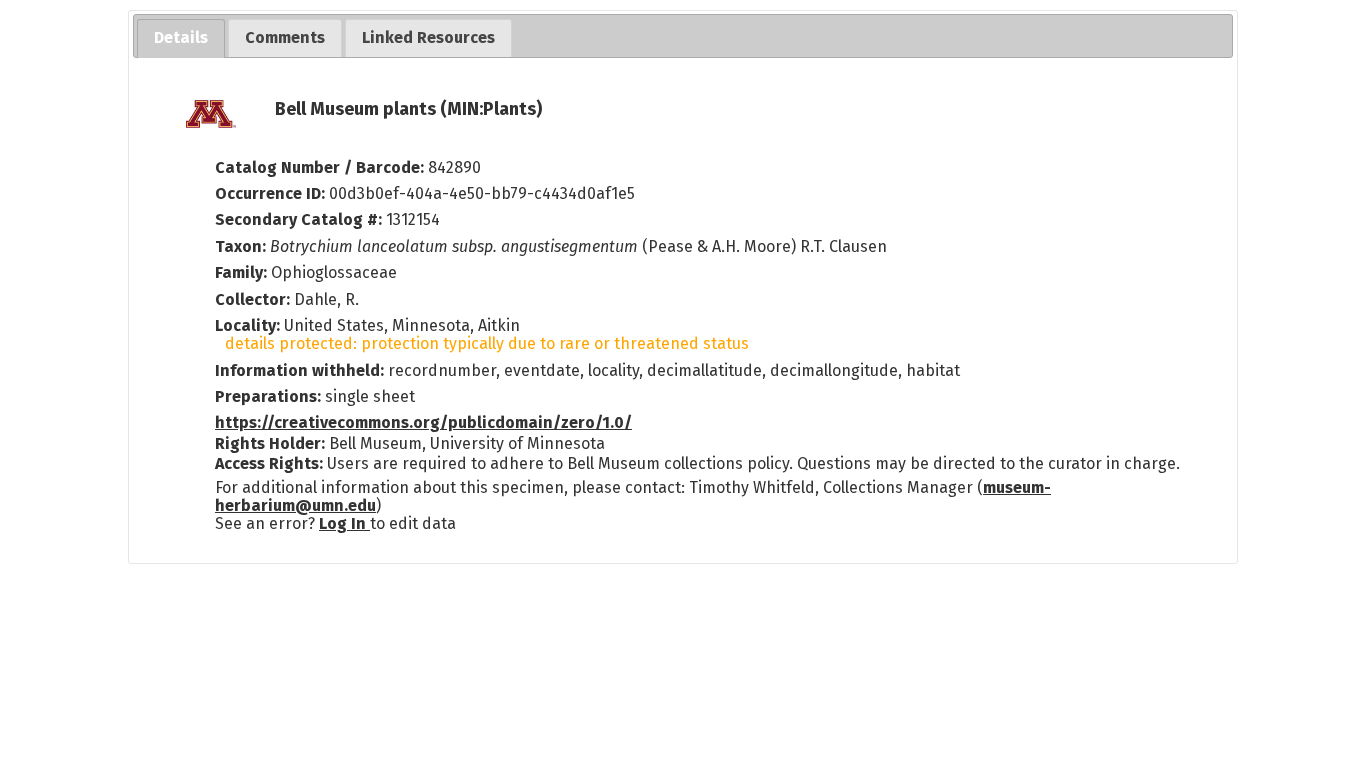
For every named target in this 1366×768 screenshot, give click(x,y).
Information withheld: (301, 370)
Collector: (254, 299)
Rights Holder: (270, 443)
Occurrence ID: (272, 193)
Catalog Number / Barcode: (321, 167)
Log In (344, 523)
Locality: (247, 325)
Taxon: (240, 246)
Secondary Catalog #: (298, 219)
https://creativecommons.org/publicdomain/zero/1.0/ (423, 422)
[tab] (181, 38)
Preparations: (268, 396)
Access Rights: (269, 463)
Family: (241, 272)
